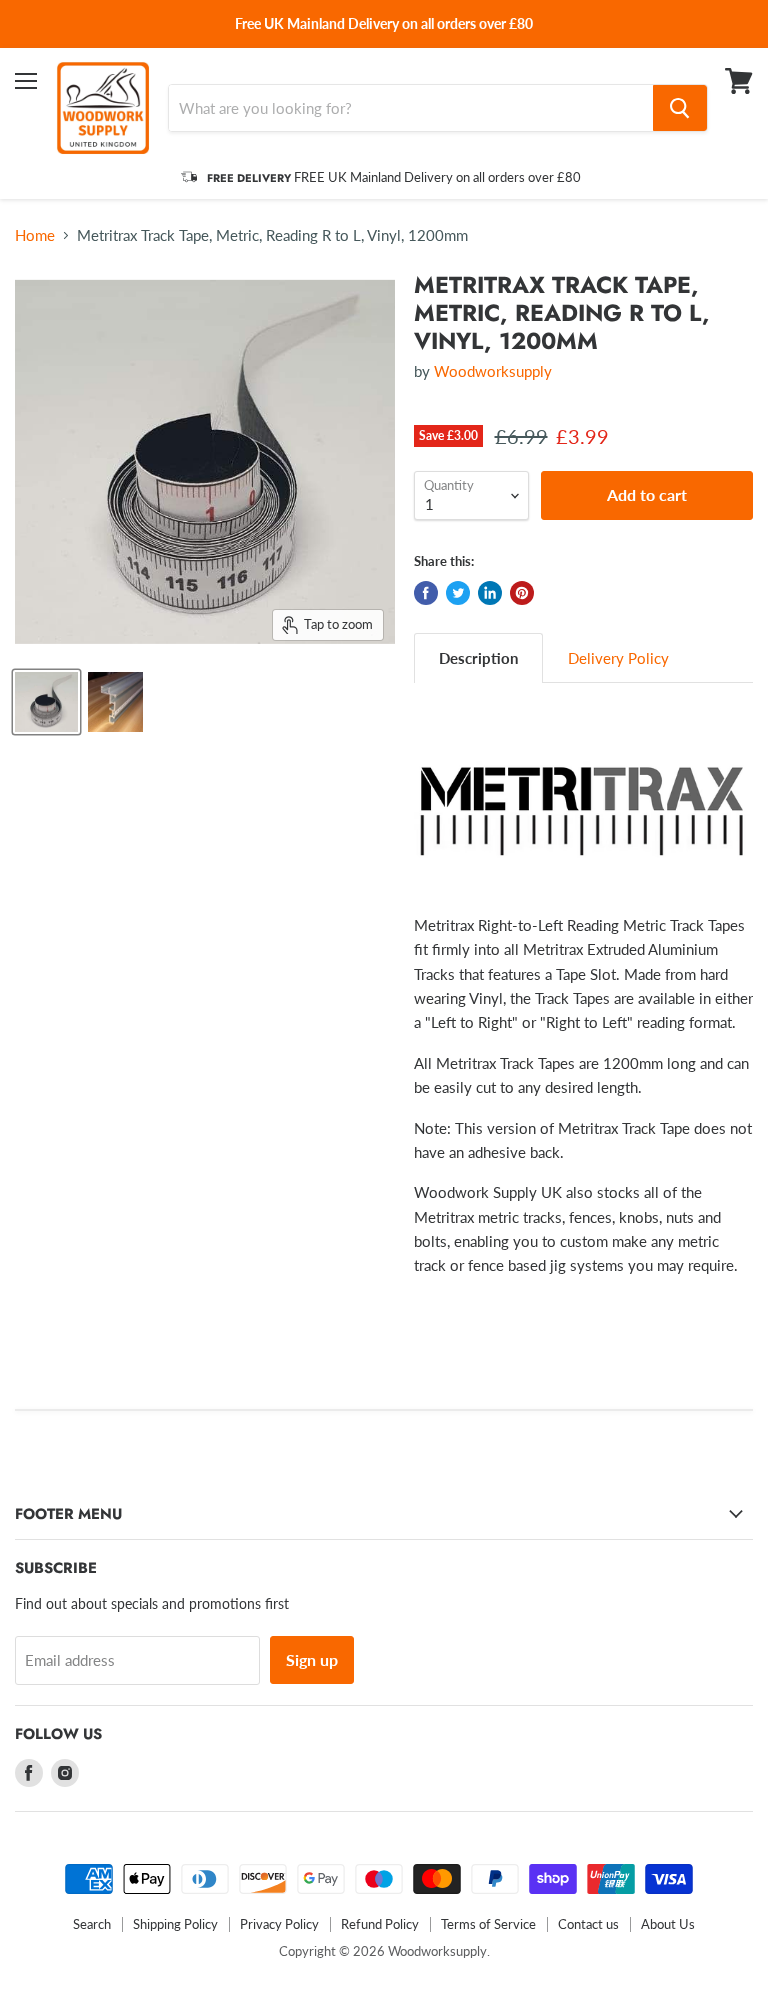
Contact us (588, 1924)
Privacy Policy (279, 1924)
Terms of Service (488, 1924)
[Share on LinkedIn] (490, 593)
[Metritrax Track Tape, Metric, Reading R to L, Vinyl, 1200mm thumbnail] (46, 702)
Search (92, 1924)
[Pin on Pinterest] (522, 593)
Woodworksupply (493, 371)
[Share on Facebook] (426, 593)
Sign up (312, 1659)
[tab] (478, 657)
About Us (668, 1924)
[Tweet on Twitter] (458, 593)
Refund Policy (380, 1924)
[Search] (680, 108)
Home (35, 235)
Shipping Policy (175, 1924)
